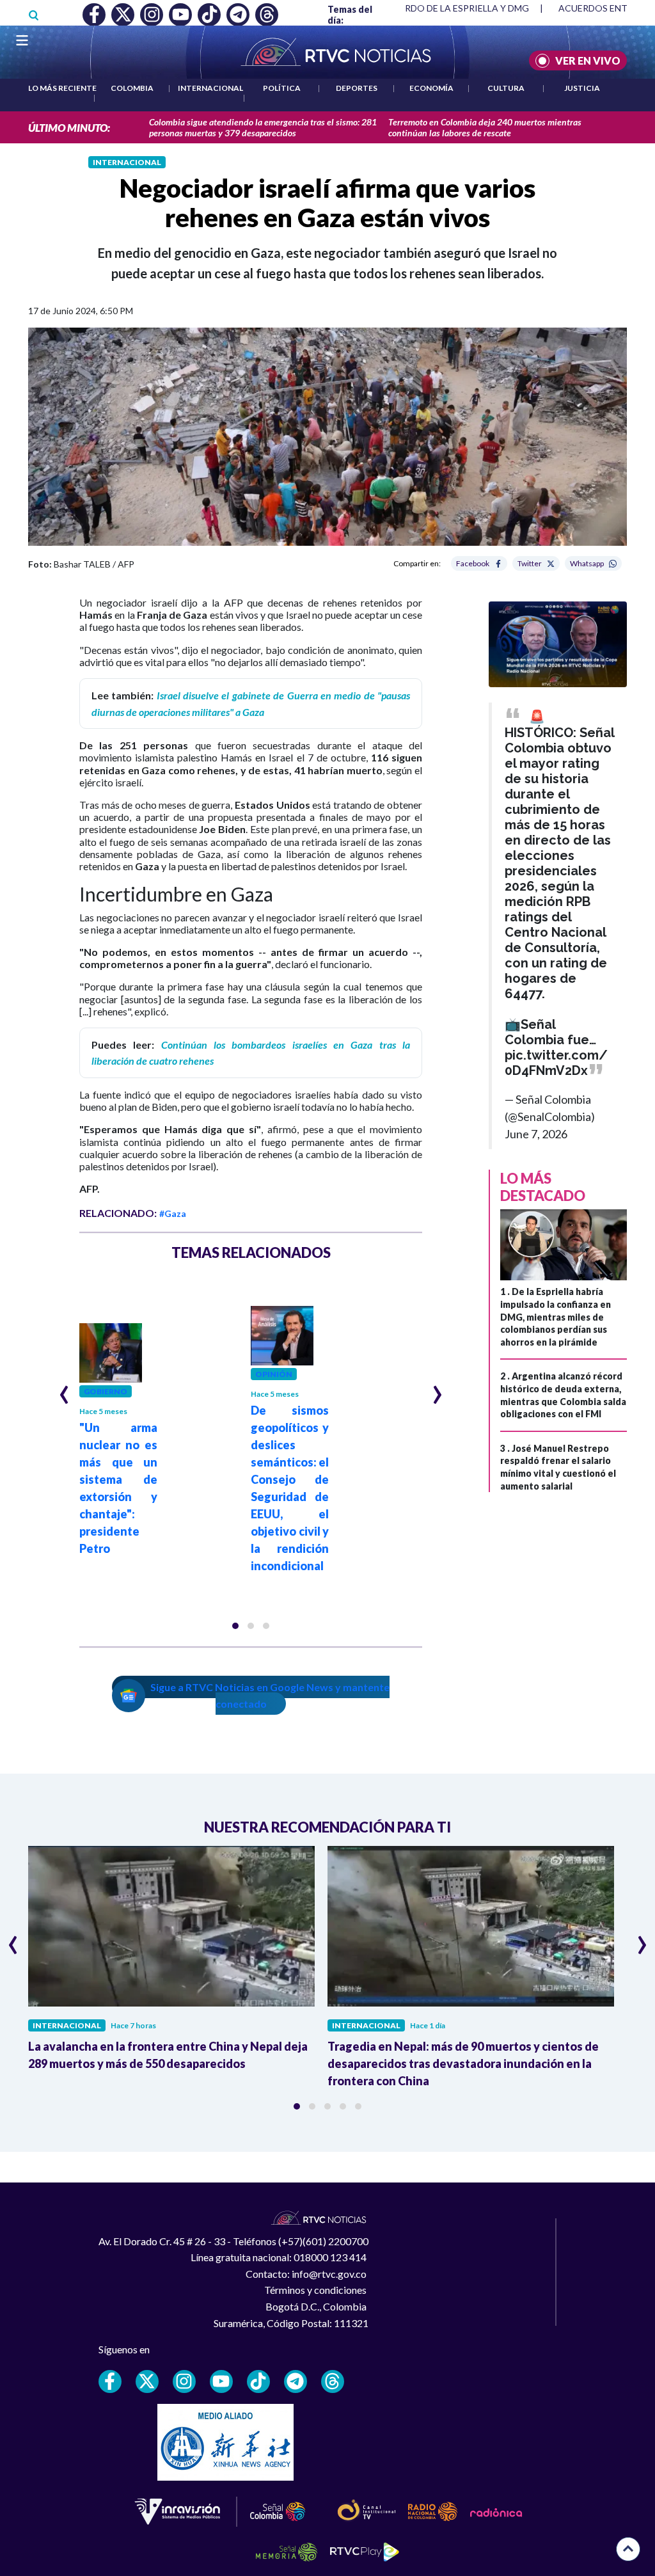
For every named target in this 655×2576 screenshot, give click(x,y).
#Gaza (173, 1213)
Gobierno (106, 1391)
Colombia (132, 88)
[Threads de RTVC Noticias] (333, 2381)
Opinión (274, 1374)
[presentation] (64, 1389)
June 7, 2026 (536, 1134)
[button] (235, 1626)
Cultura (506, 88)
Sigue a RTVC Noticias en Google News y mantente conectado (270, 1695)
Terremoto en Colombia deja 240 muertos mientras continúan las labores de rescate (485, 127)
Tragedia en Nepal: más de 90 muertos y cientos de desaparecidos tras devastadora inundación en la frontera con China (463, 2063)
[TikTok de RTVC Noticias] (258, 2381)
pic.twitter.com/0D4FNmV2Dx (556, 1063)
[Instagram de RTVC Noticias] (184, 2381)
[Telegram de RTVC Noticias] (296, 2381)
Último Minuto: (69, 128)
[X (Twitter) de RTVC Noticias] (147, 2381)
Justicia (582, 88)
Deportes (357, 88)
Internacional (210, 88)
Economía (431, 88)
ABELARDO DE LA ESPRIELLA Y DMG (453, 8)
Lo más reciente (62, 88)
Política (282, 88)
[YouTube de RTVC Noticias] (221, 2381)
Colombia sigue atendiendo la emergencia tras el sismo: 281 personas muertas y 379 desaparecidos (263, 127)
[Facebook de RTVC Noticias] (110, 2381)
